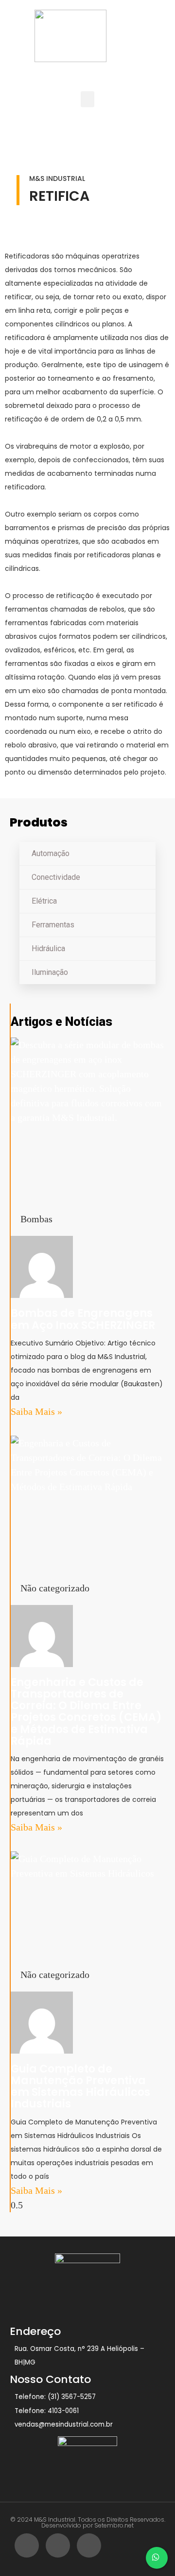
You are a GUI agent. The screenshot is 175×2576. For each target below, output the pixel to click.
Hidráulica (48, 948)
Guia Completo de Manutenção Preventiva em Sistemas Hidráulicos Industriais (80, 2087)
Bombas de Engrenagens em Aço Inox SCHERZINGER (83, 1319)
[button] (87, 99)
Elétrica (44, 901)
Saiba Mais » (36, 1411)
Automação (51, 853)
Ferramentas (53, 925)
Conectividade (56, 877)
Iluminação (50, 972)
